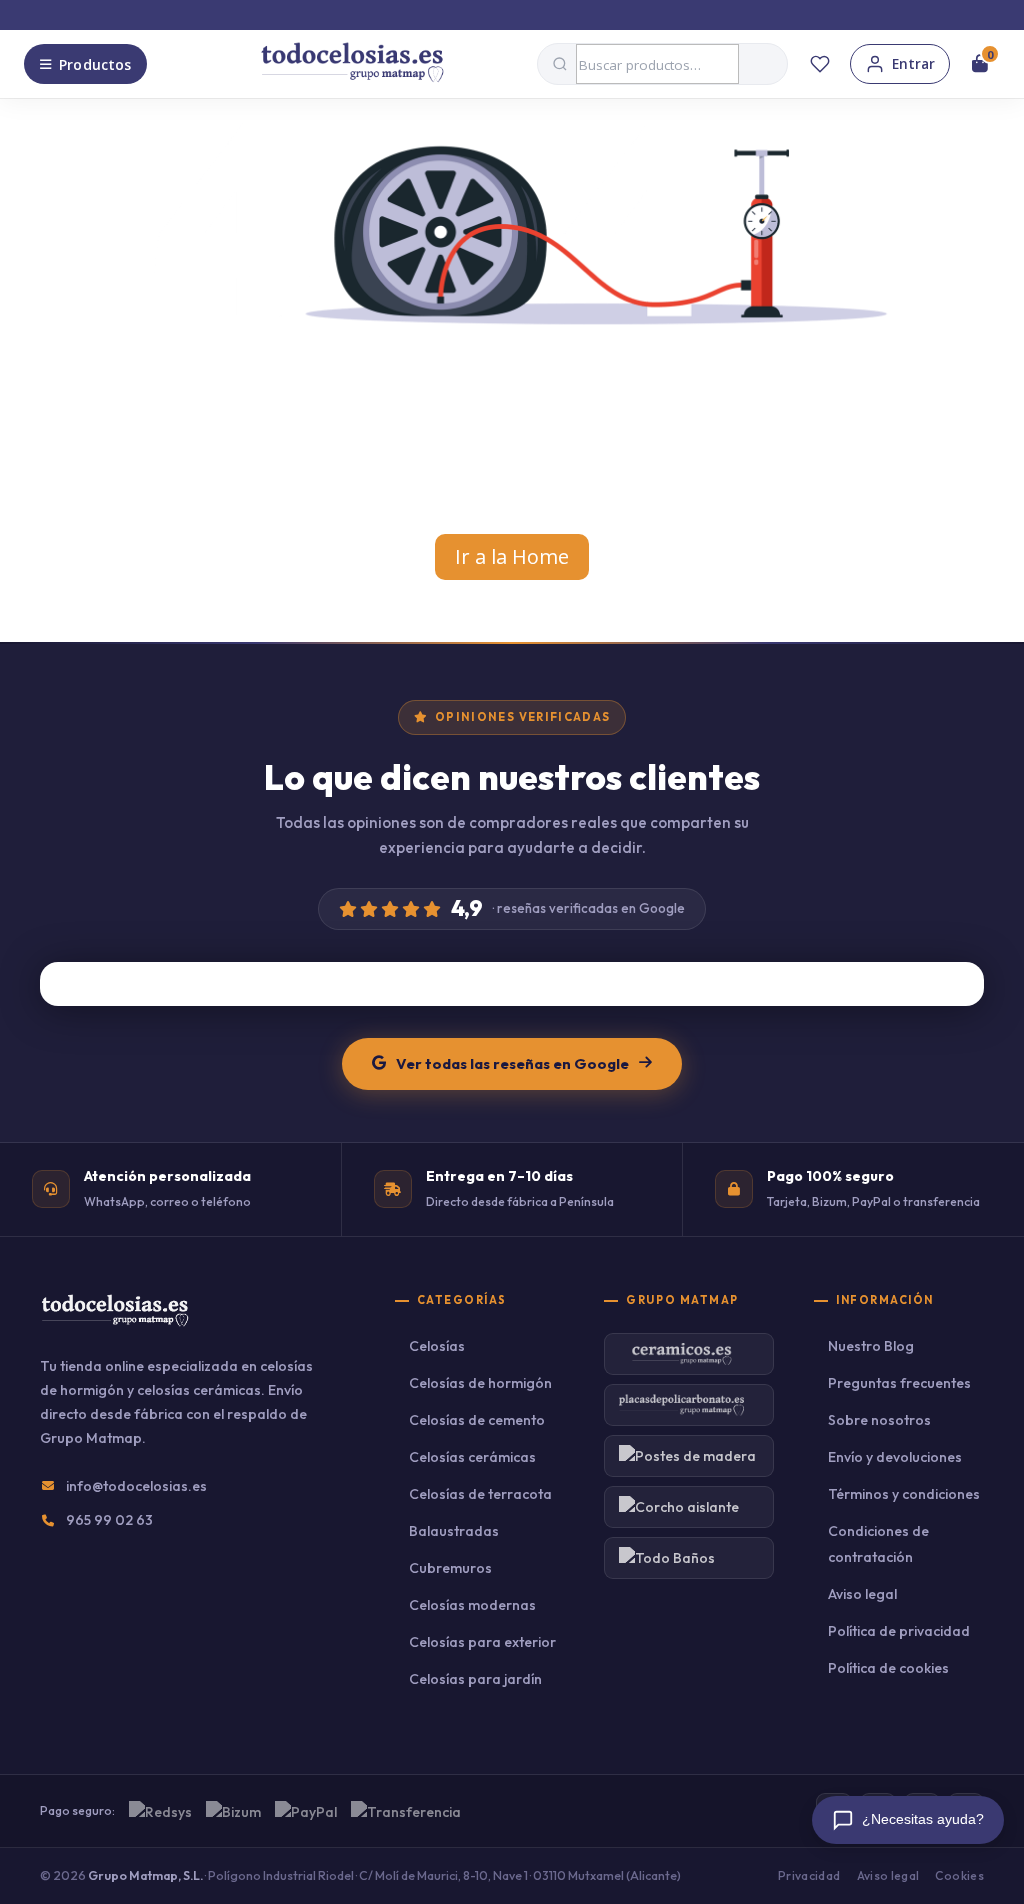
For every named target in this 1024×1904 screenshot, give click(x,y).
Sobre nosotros (879, 1420)
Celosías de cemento (477, 1420)
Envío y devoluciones (895, 1457)
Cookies (959, 1875)
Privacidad (809, 1875)
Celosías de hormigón (480, 1383)
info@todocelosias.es (136, 1486)
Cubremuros (450, 1568)
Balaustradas (454, 1531)
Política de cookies (888, 1668)
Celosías (437, 1346)
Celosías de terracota (480, 1494)
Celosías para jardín (475, 1679)
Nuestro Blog (871, 1346)
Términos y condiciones (904, 1494)
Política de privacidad (899, 1631)
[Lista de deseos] (820, 64)
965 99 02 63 (109, 1520)
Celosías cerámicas (472, 1457)
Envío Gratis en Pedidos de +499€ (523, 14)
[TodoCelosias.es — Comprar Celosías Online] (114, 1324)
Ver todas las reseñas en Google (512, 1063)
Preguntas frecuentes (899, 1383)
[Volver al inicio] (352, 64)
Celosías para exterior (482, 1642)
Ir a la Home (512, 556)
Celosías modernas (472, 1605)
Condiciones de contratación (878, 1544)
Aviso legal (862, 1594)
